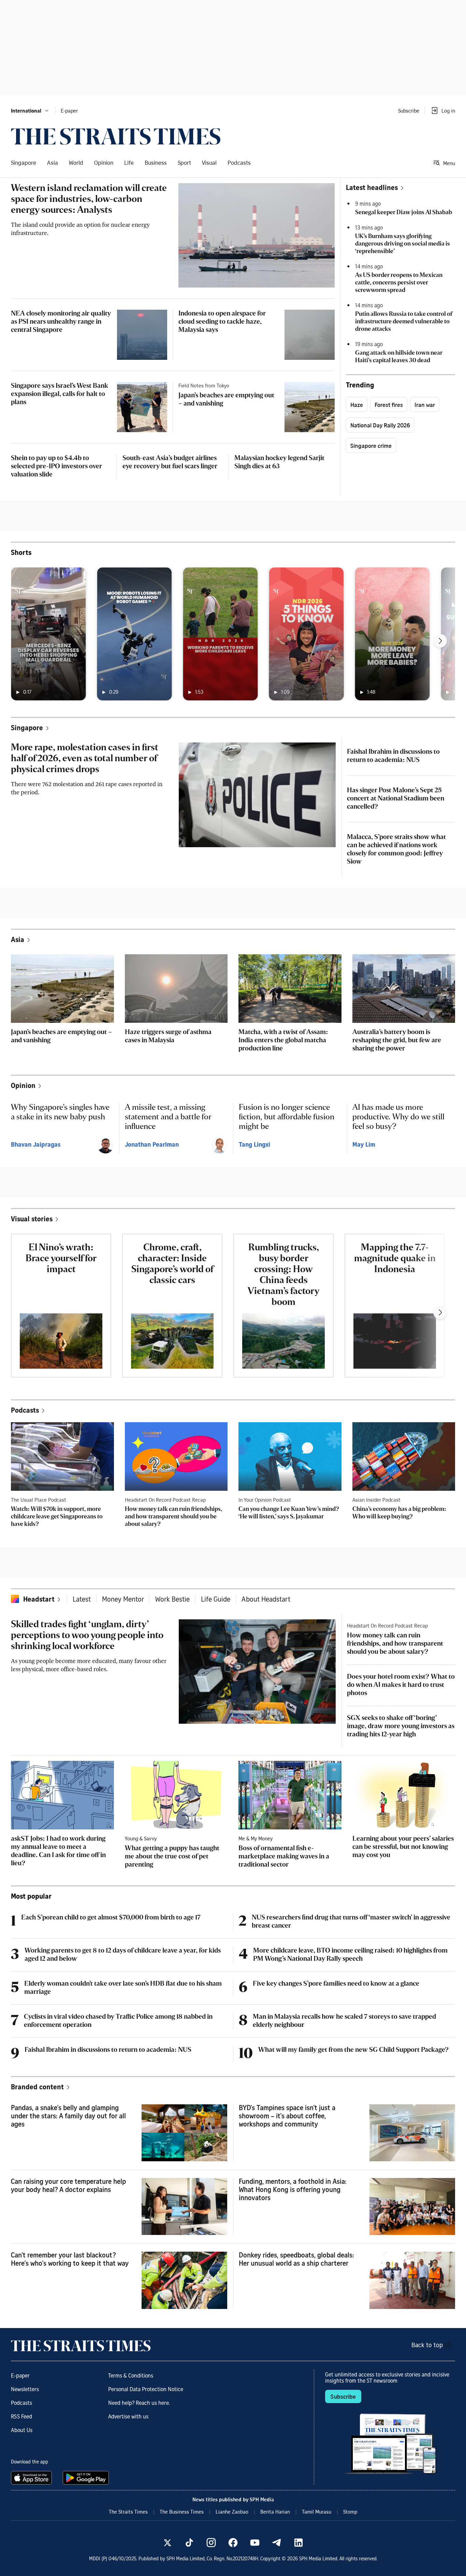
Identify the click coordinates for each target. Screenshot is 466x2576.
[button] (30, 111)
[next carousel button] (440, 641)
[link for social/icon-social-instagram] (211, 2543)
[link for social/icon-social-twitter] (168, 2543)
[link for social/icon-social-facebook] (233, 2543)
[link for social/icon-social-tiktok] (189, 2543)
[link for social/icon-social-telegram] (277, 2543)
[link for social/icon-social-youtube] (255, 2543)
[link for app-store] (33, 2478)
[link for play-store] (86, 2478)
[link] (116, 136)
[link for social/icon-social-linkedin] (298, 2543)
